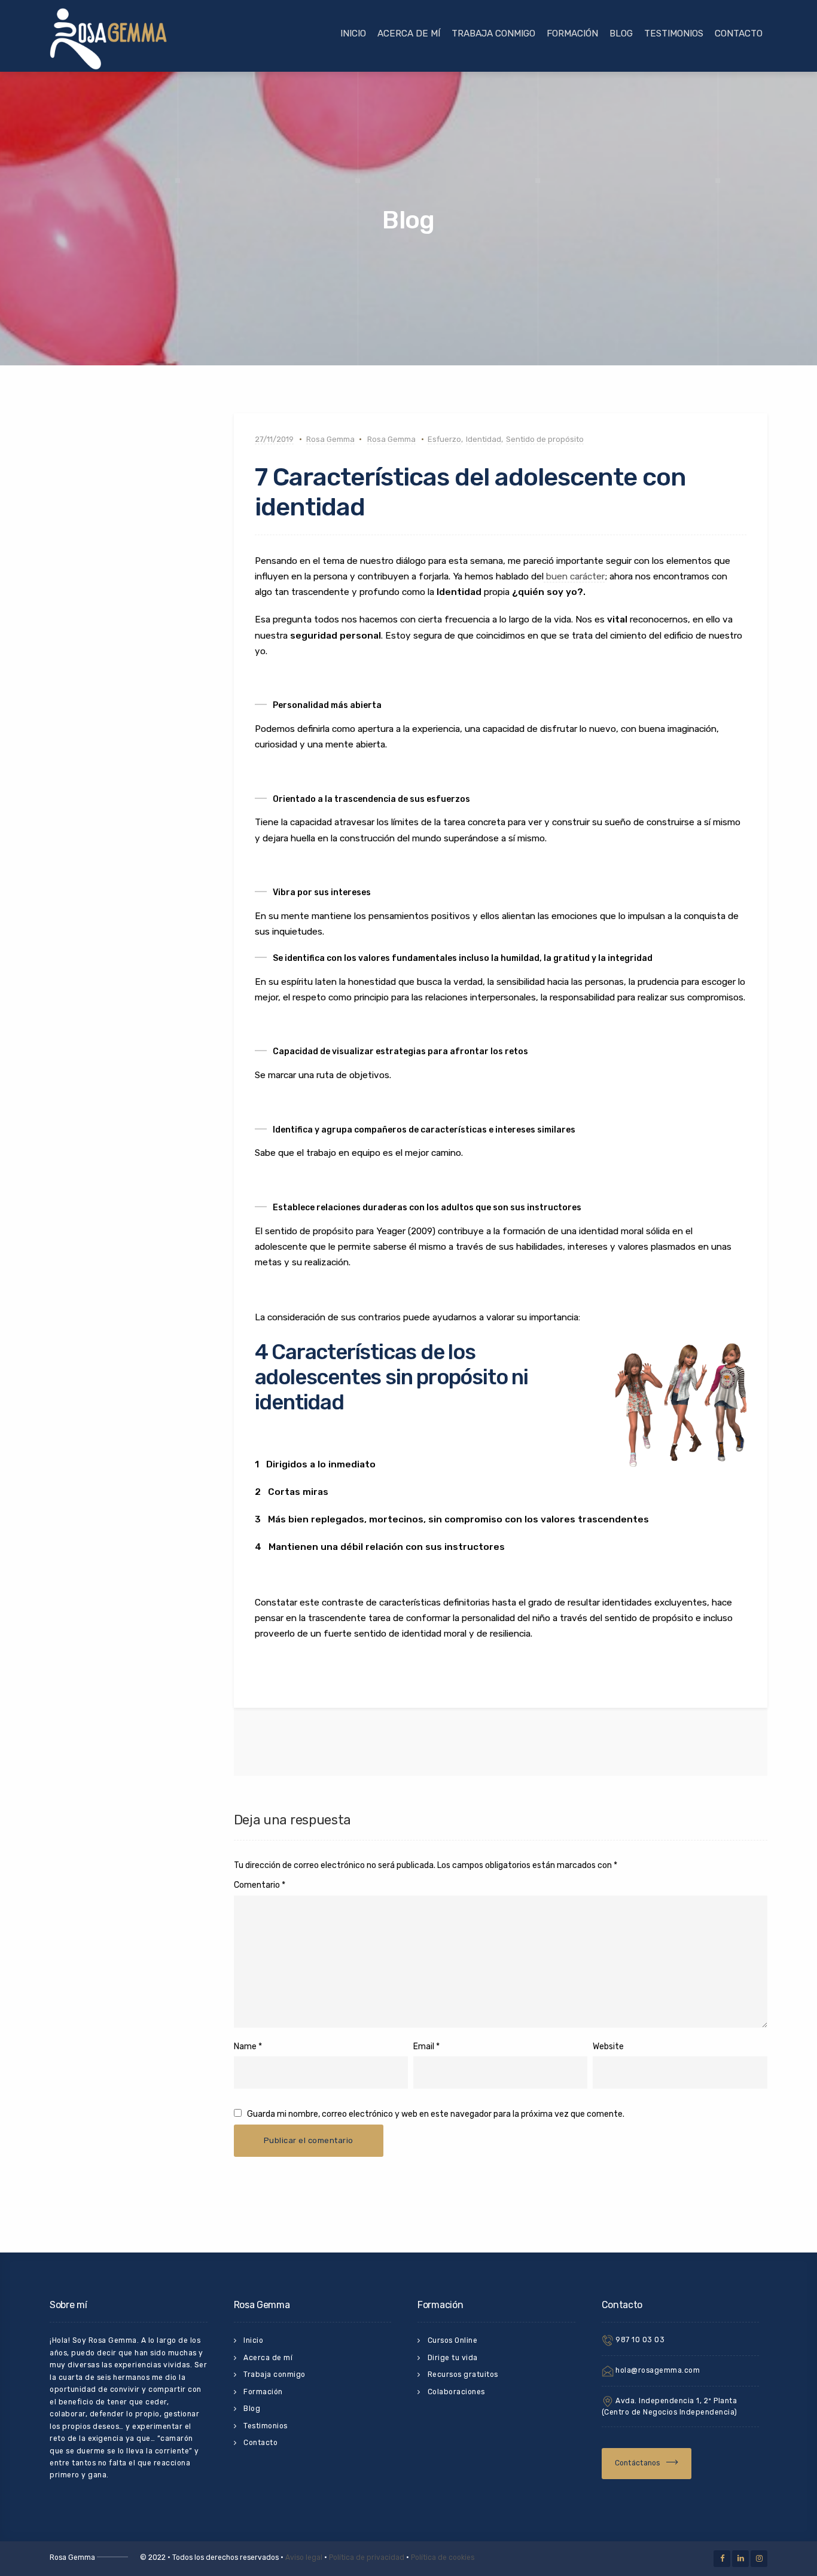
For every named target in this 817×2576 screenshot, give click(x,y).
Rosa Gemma (330, 439)
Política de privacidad (367, 2557)
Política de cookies (443, 2557)
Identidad (484, 439)
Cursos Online (453, 2340)
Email (424, 2047)
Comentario (260, 1885)
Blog (621, 33)
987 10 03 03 (639, 2340)
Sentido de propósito (545, 439)
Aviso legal (304, 2557)
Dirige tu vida (453, 2358)
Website (608, 2047)
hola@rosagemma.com (657, 2370)
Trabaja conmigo (493, 33)
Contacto (739, 33)
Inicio (353, 33)
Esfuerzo (444, 439)
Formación (572, 33)
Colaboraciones (456, 2392)
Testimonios (674, 33)
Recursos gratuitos (463, 2374)
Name (245, 2047)
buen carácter (574, 576)
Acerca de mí (409, 33)
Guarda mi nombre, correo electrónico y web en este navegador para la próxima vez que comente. (436, 2114)
